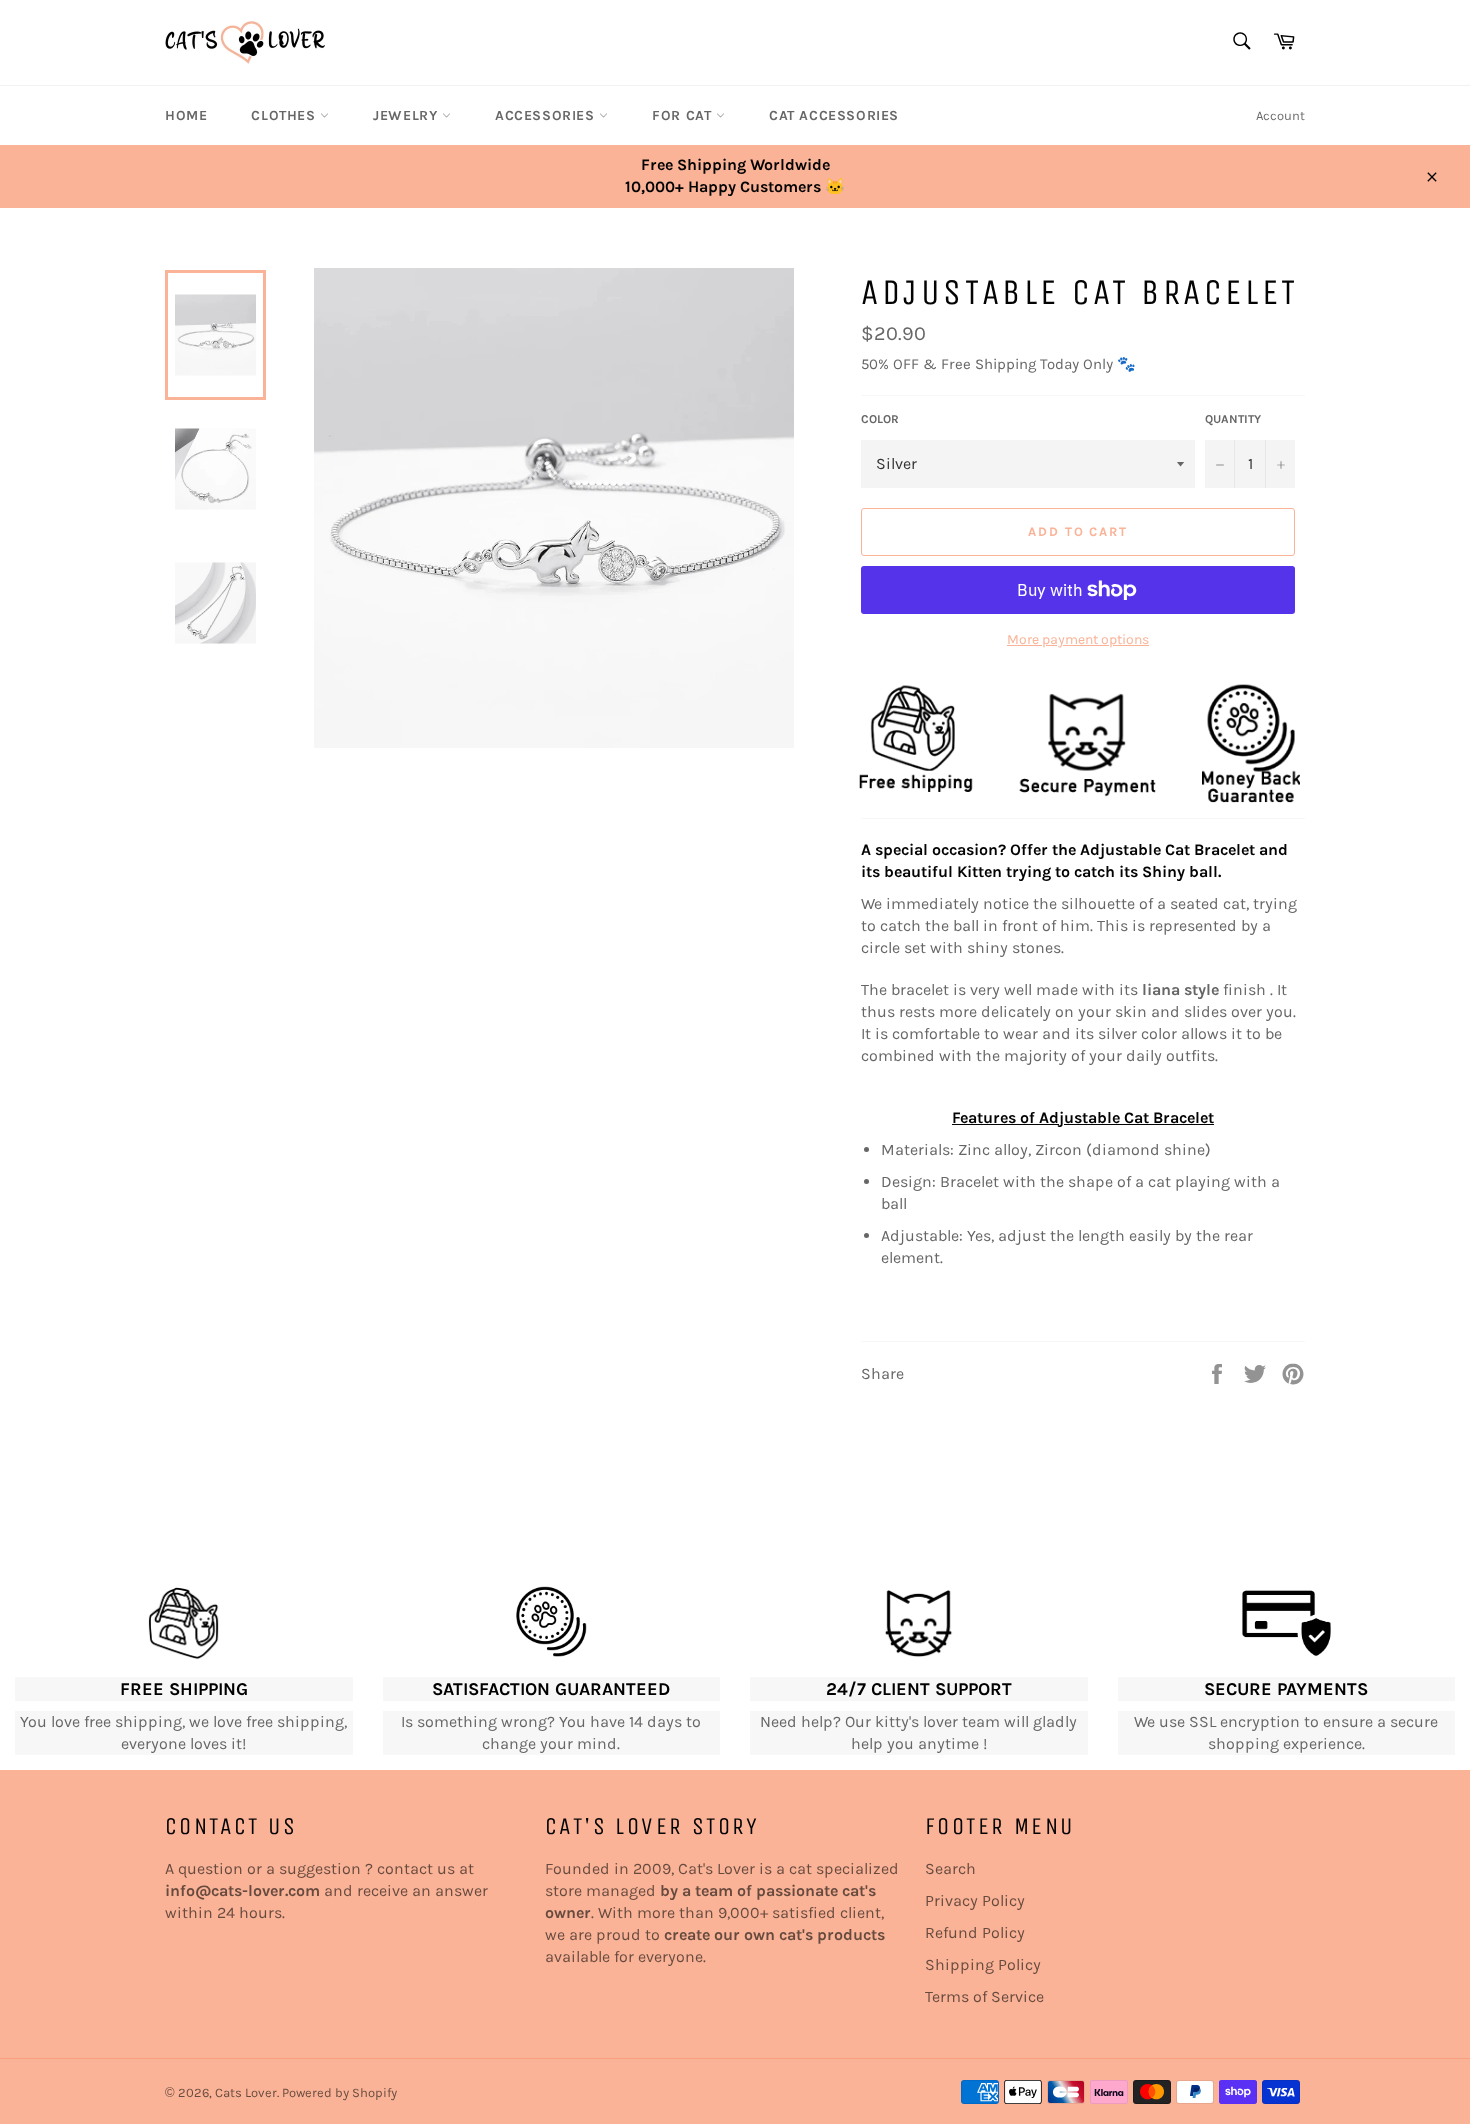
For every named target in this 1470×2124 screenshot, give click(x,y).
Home (186, 115)
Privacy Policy (975, 1900)
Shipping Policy (983, 1964)
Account (1280, 115)
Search (950, 1868)
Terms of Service (984, 1996)
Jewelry (407, 115)
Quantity (1233, 419)
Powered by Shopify (339, 2092)
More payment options (1078, 639)
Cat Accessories (834, 115)
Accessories (547, 115)
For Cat (684, 115)
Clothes (285, 115)
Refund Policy (975, 1932)
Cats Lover (246, 2092)
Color (880, 419)
